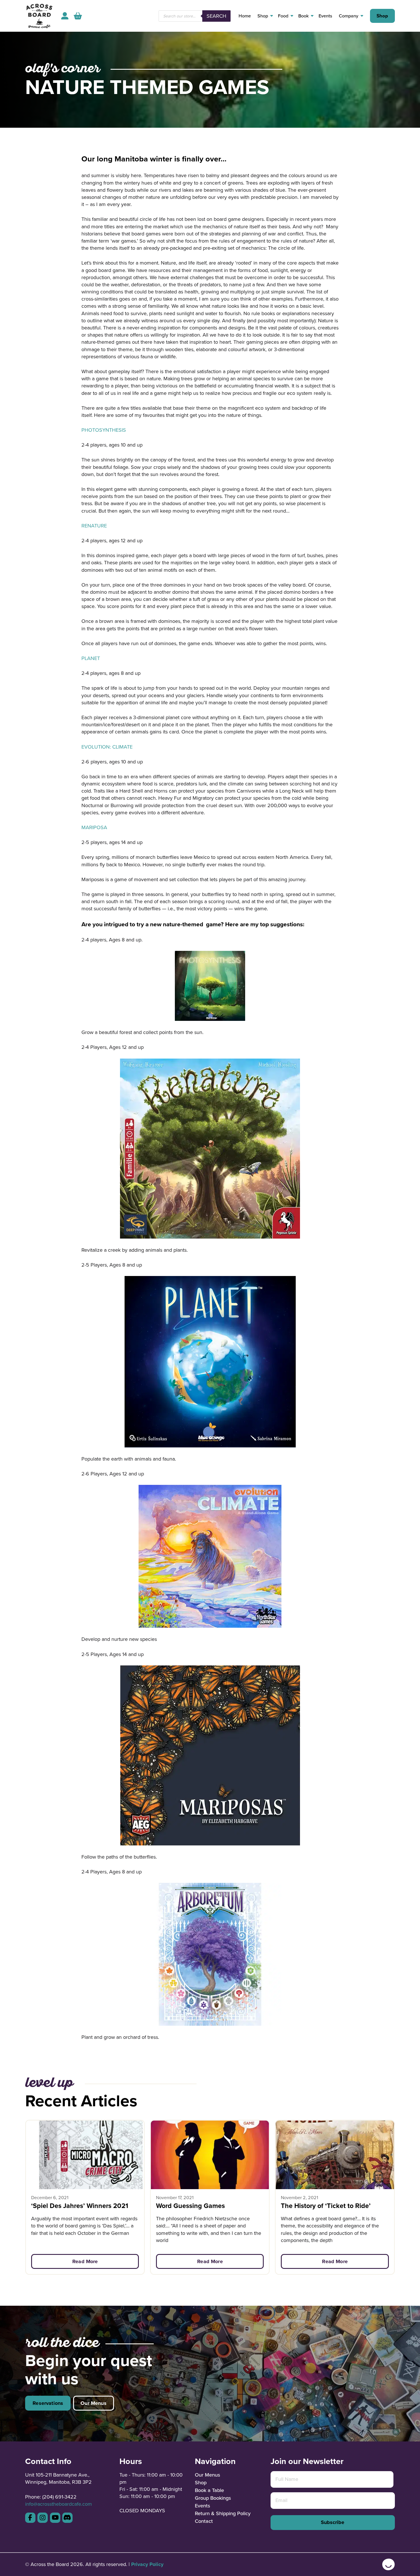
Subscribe (333, 2522)
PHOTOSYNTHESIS (104, 430)
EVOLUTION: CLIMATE (107, 747)
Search (216, 16)
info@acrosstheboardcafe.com (59, 2504)
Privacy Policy (147, 2564)
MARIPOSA (94, 827)
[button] (78, 16)
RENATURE (94, 526)
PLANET (91, 658)
